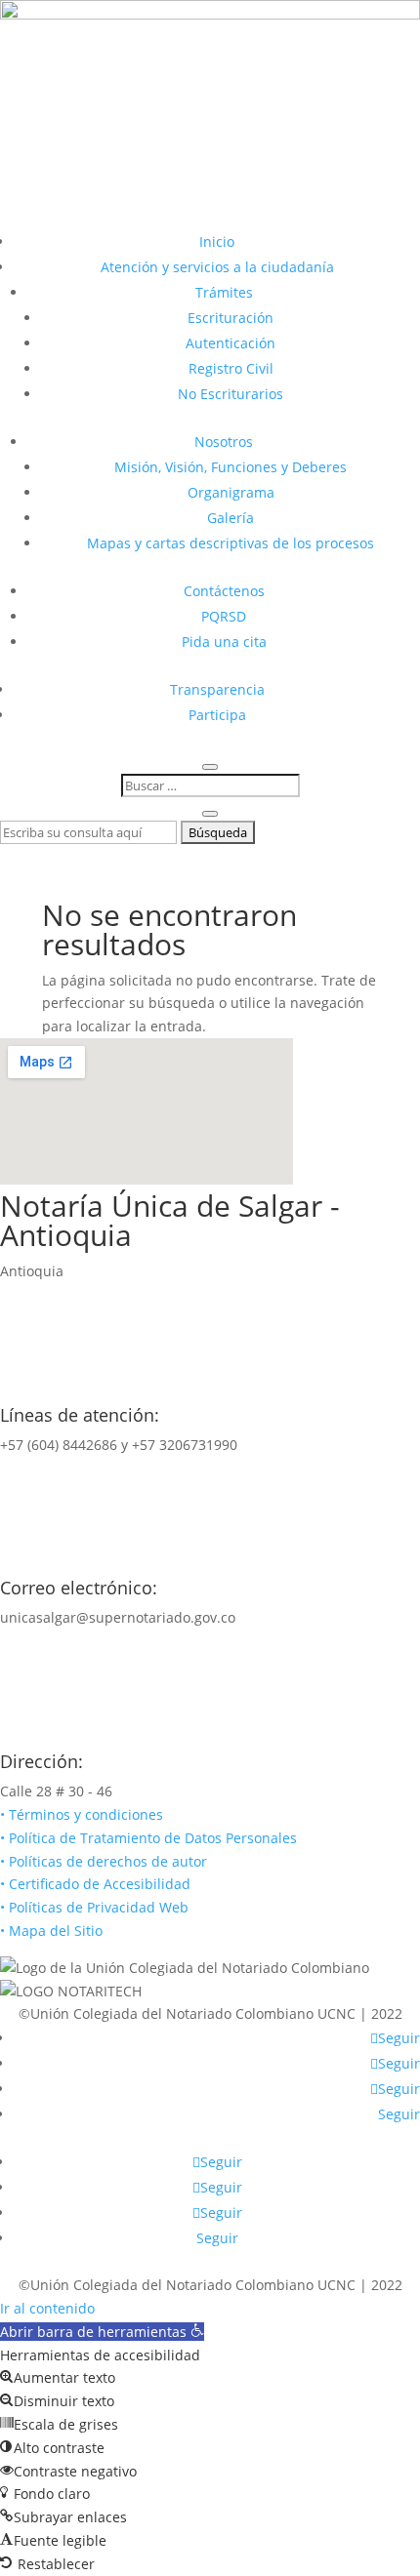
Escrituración (231, 318)
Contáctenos (224, 591)
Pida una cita (224, 642)
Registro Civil (231, 368)
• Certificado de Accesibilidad (95, 1884)
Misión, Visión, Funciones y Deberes (231, 467)
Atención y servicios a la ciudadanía (217, 267)
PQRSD (224, 616)
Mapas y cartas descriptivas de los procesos (231, 543)
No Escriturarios (231, 394)
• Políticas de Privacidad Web (94, 1907)
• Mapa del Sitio (53, 1931)
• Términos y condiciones (82, 1814)
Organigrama (231, 492)
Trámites (224, 292)
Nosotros (224, 442)
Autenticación (231, 343)
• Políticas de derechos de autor (104, 1861)
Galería (231, 518)
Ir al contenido (47, 2308)
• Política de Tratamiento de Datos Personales (148, 1838)
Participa (217, 715)
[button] (102, 2332)
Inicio (217, 241)
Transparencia (217, 689)
